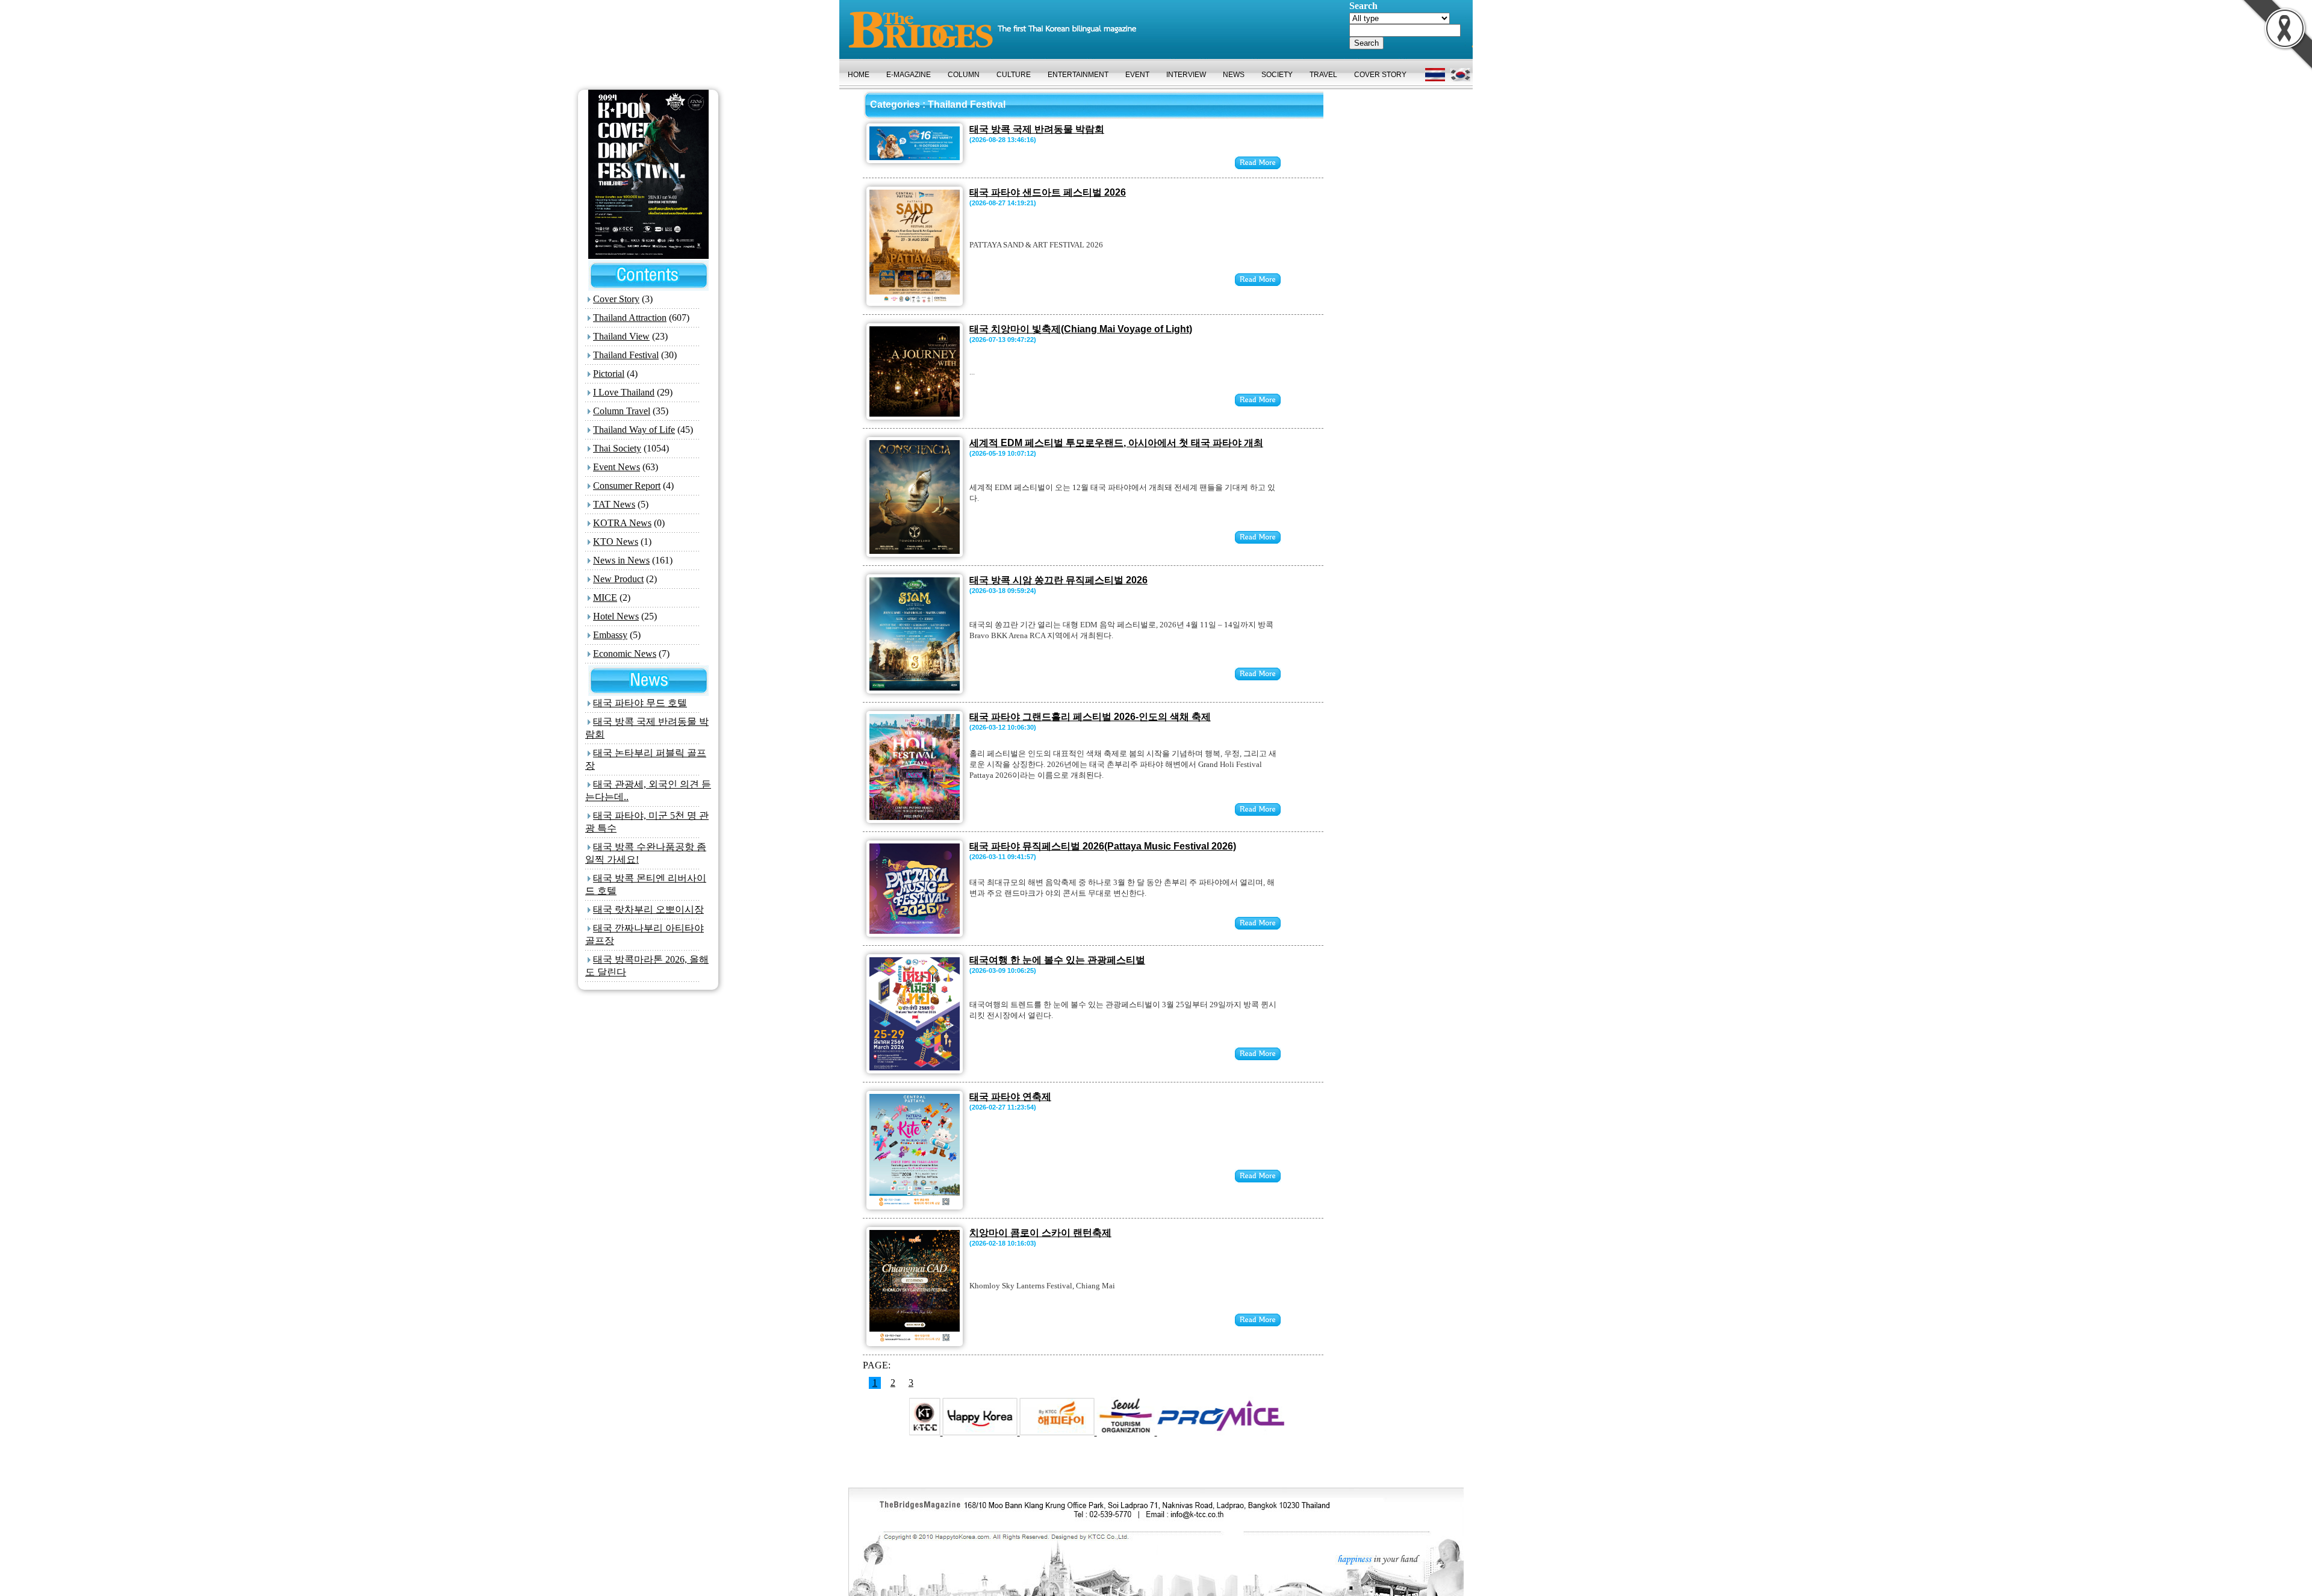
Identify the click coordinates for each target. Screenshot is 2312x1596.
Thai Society (617, 448)
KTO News (616, 542)
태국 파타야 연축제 (1010, 1097)
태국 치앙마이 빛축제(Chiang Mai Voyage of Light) (1081, 329)
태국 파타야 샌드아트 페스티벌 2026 (1048, 192)
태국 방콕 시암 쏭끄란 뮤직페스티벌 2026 (1058, 580)
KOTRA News (622, 523)
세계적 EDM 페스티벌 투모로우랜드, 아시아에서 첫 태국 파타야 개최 (1116, 443)
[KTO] (907, 1432)
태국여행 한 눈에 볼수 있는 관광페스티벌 (1057, 960)
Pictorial (609, 374)
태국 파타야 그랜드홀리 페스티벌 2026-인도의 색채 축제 (1090, 717)
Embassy (610, 635)
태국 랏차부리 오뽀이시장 (648, 909)
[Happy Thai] (984, 1432)
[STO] (1052, 1432)
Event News (617, 467)
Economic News (625, 654)
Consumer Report (627, 486)
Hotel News (616, 616)
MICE (605, 598)
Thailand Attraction (630, 318)
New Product (618, 579)
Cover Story (616, 299)
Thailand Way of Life (634, 430)
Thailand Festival (626, 355)
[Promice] (1146, 1432)
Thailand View (621, 336)
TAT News (614, 504)
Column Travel (622, 411)
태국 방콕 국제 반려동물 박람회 (1037, 129)
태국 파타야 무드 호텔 (640, 703)
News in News (621, 560)
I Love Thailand (624, 392)
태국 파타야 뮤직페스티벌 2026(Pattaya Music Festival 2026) (1103, 846)
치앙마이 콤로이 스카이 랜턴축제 (1040, 1233)
